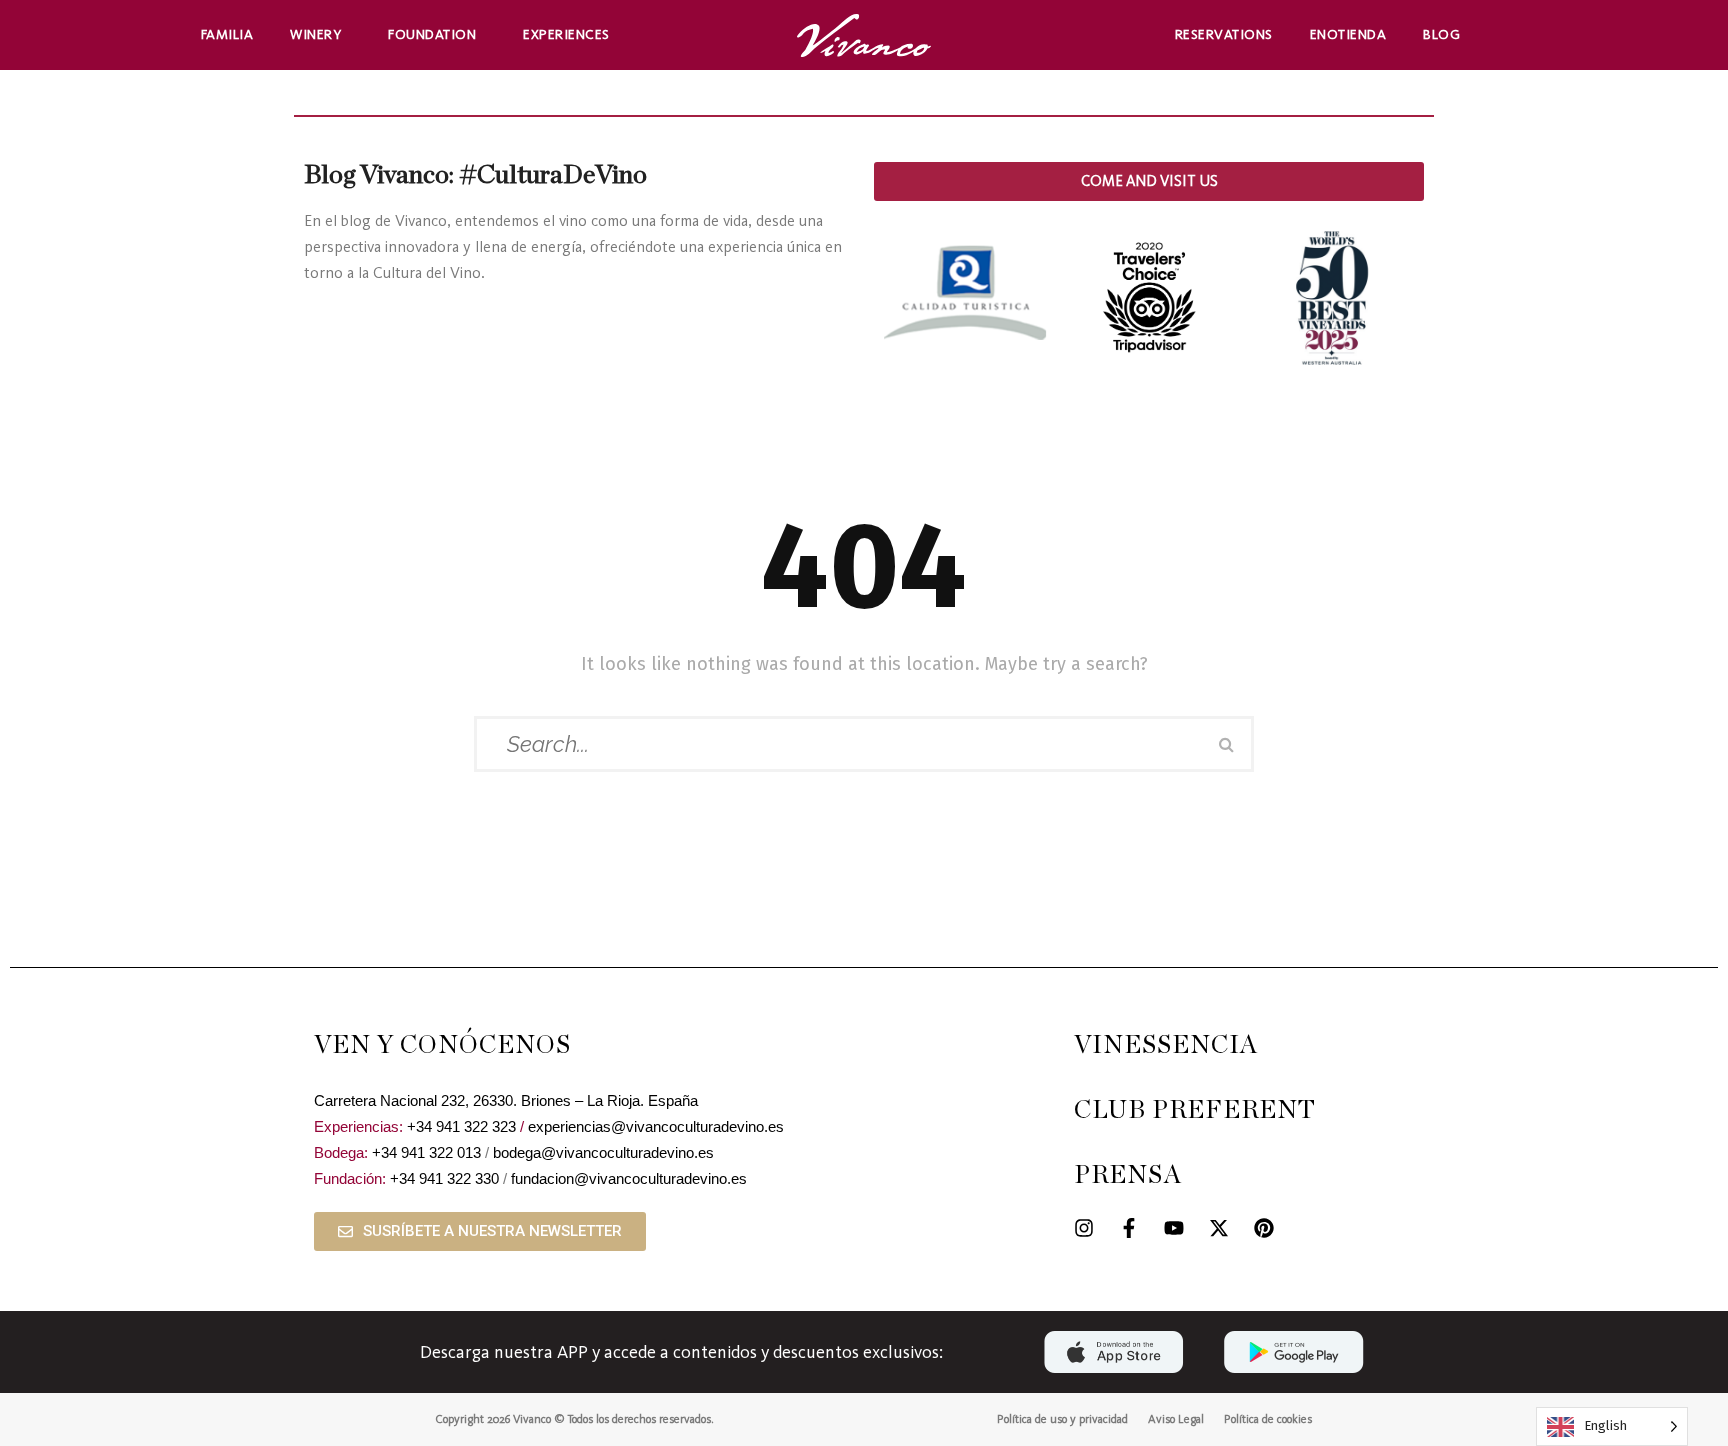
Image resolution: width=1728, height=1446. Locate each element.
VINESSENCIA (1166, 1045)
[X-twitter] (1219, 1228)
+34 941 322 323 (461, 1126)
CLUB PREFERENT (1195, 1110)
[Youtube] (1174, 1228)
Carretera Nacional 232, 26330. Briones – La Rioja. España (506, 1100)
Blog (1441, 34)
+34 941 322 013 (426, 1152)
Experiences (566, 34)
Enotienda (1348, 34)
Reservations (1224, 34)
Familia (227, 34)
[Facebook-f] (1129, 1228)
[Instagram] (1084, 1228)
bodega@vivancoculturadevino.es (603, 1152)
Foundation (432, 34)
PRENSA (1128, 1175)
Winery (315, 34)
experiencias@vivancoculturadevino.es (656, 1126)
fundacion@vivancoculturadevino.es (629, 1178)
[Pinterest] (1264, 1228)
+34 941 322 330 (444, 1178)
